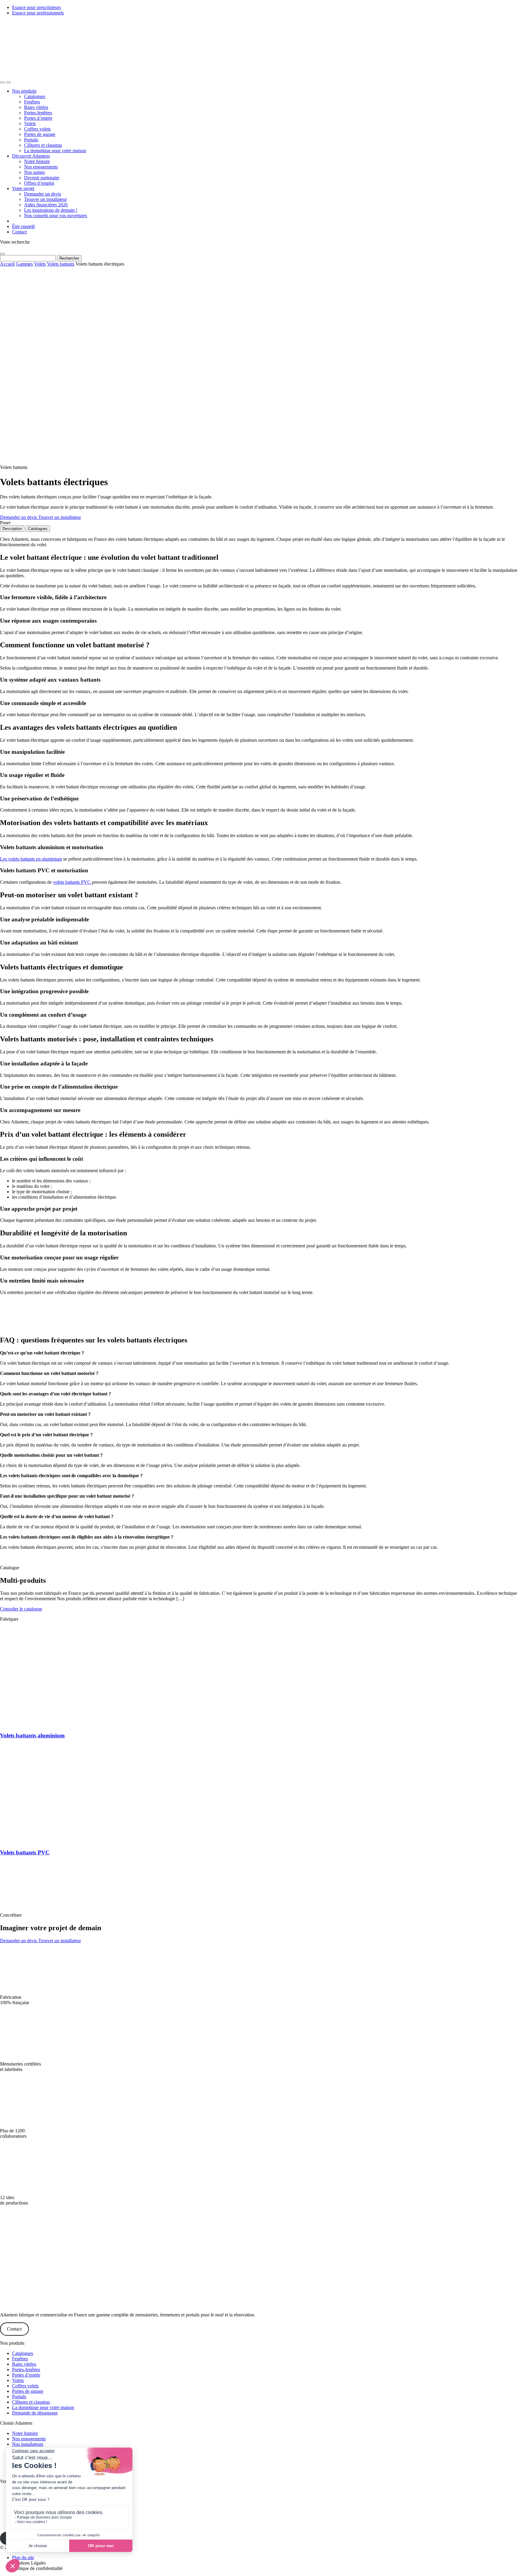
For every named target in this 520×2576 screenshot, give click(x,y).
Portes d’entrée (38, 118)
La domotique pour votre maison (55, 151)
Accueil (7, 264)
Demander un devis (43, 194)
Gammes (24, 264)
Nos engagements (41, 167)
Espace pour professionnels (38, 13)
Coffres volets (37, 129)
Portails (31, 140)
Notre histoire (37, 161)
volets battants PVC (72, 882)
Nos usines (34, 172)
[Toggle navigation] (8, 82)
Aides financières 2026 (46, 205)
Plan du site (23, 2558)
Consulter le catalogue (21, 1609)
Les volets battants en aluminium (31, 859)
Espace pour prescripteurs (36, 7)
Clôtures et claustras (43, 145)
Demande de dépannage (35, 2413)
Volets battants (61, 264)
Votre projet (23, 188)
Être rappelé (23, 226)
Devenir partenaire (42, 178)
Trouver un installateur (45, 199)
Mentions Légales (29, 2563)
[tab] (12, 529)
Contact (19, 232)
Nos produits (24, 91)
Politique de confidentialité (37, 2568)
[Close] (2, 254)
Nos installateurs (28, 2444)
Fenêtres (32, 102)
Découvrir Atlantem (31, 156)
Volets (30, 123)
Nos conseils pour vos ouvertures (56, 216)
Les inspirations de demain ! (51, 210)
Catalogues (35, 96)
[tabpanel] (260, 1043)
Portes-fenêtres (38, 113)
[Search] (2, 82)
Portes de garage (40, 134)
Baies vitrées (36, 107)
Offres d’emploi (39, 183)
